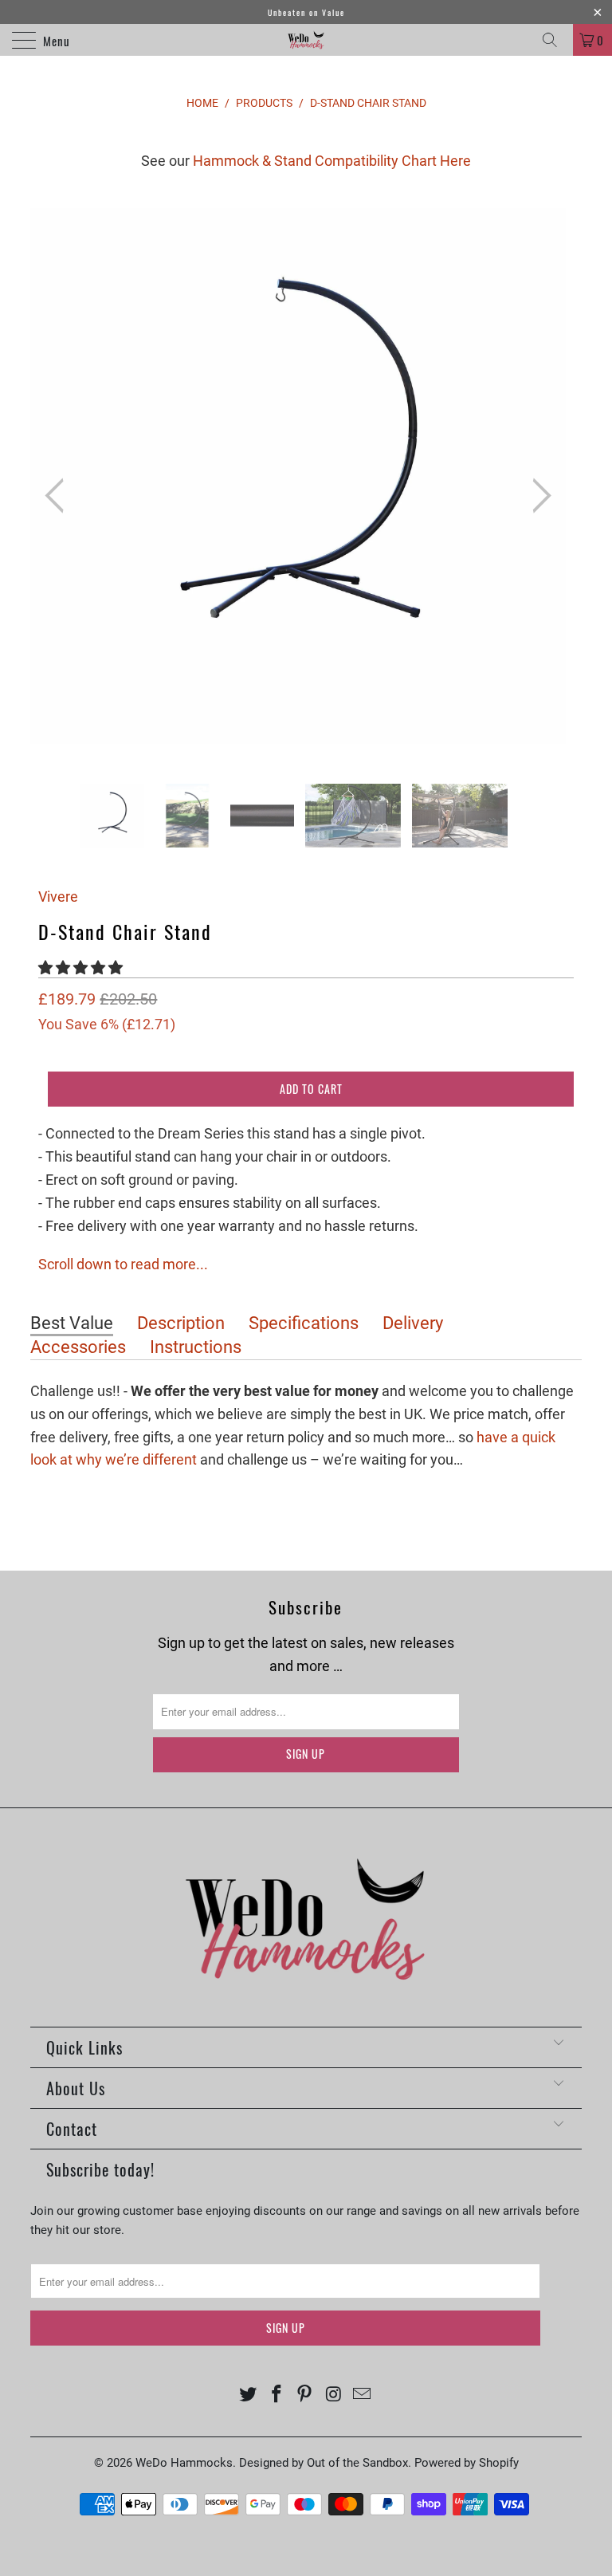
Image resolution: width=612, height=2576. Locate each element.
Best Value (72, 1323)
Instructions (196, 1347)
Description (181, 1323)
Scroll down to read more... (123, 1264)
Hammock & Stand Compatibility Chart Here (332, 161)
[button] (80, 967)
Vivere (58, 897)
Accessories (78, 1347)
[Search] (555, 40)
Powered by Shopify (467, 2463)
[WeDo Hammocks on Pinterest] (305, 2395)
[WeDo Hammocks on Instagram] (334, 2395)
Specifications (304, 1323)
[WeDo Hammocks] (306, 40)
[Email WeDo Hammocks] (363, 2395)
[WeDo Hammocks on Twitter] (249, 2395)
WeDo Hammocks (184, 2463)
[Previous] (59, 496)
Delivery (413, 1323)
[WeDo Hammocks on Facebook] (277, 2395)
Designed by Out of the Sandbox (324, 2463)
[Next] (537, 496)
